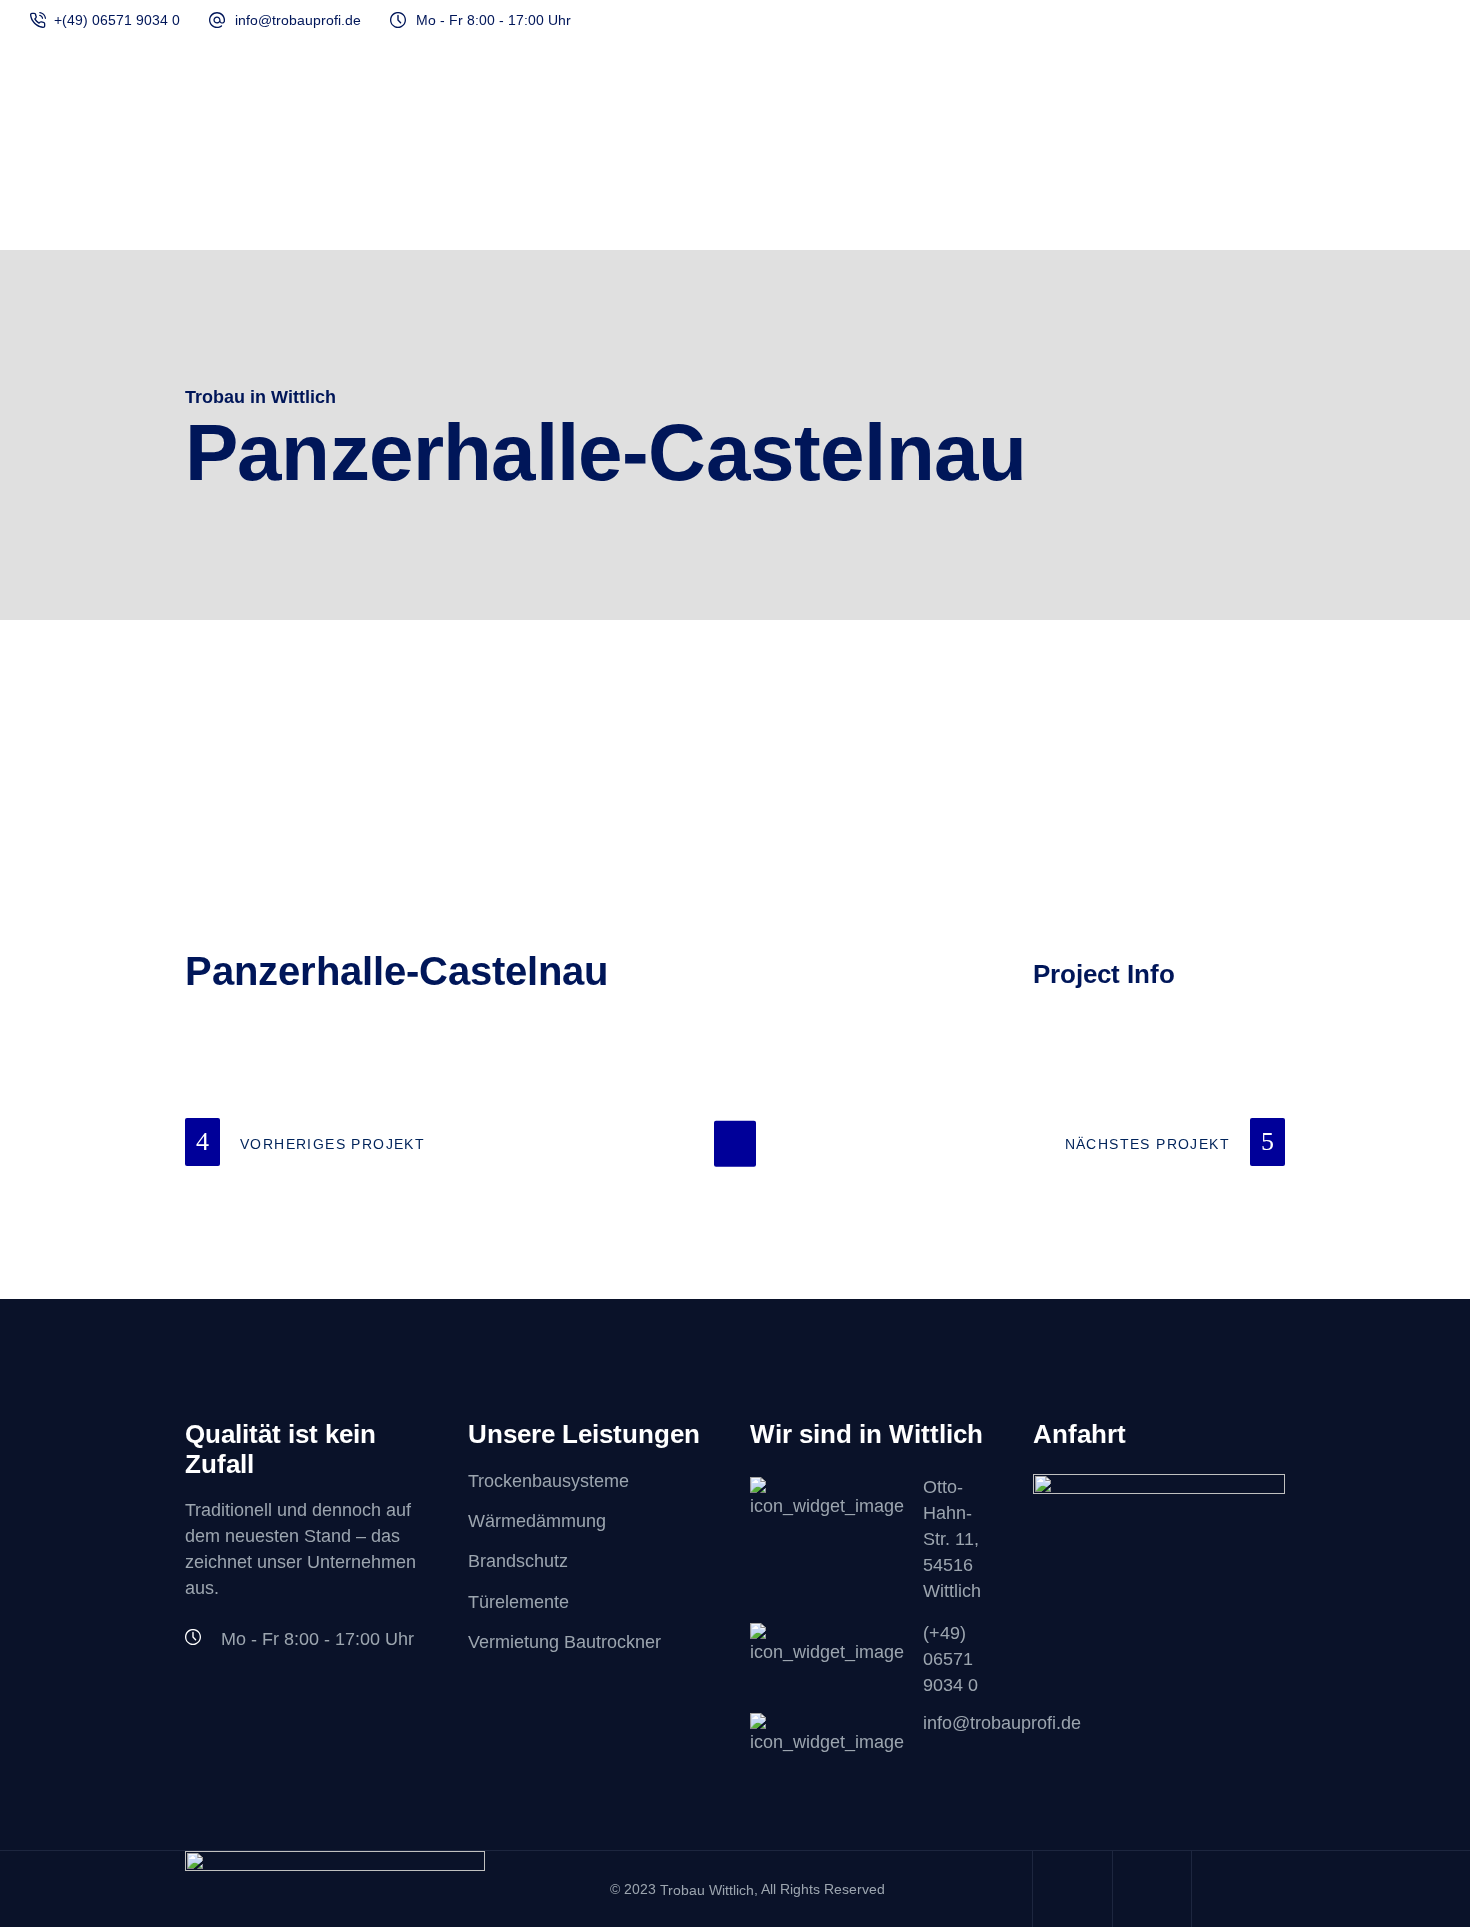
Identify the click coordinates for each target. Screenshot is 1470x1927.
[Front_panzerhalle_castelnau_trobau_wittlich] (358, 771)
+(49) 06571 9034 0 (117, 20)
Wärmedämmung (537, 1521)
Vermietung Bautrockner (564, 1642)
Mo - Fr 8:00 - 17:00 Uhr (493, 20)
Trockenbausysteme (548, 1481)
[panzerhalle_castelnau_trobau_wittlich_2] (735, 835)
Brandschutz (518, 1562)
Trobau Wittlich (707, 1890)
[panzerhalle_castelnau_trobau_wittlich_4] (358, 891)
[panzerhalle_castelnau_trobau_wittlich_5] (735, 891)
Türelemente (518, 1602)
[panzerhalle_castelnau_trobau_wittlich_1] (358, 835)
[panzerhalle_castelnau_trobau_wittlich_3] (1111, 835)
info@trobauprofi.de (298, 20)
